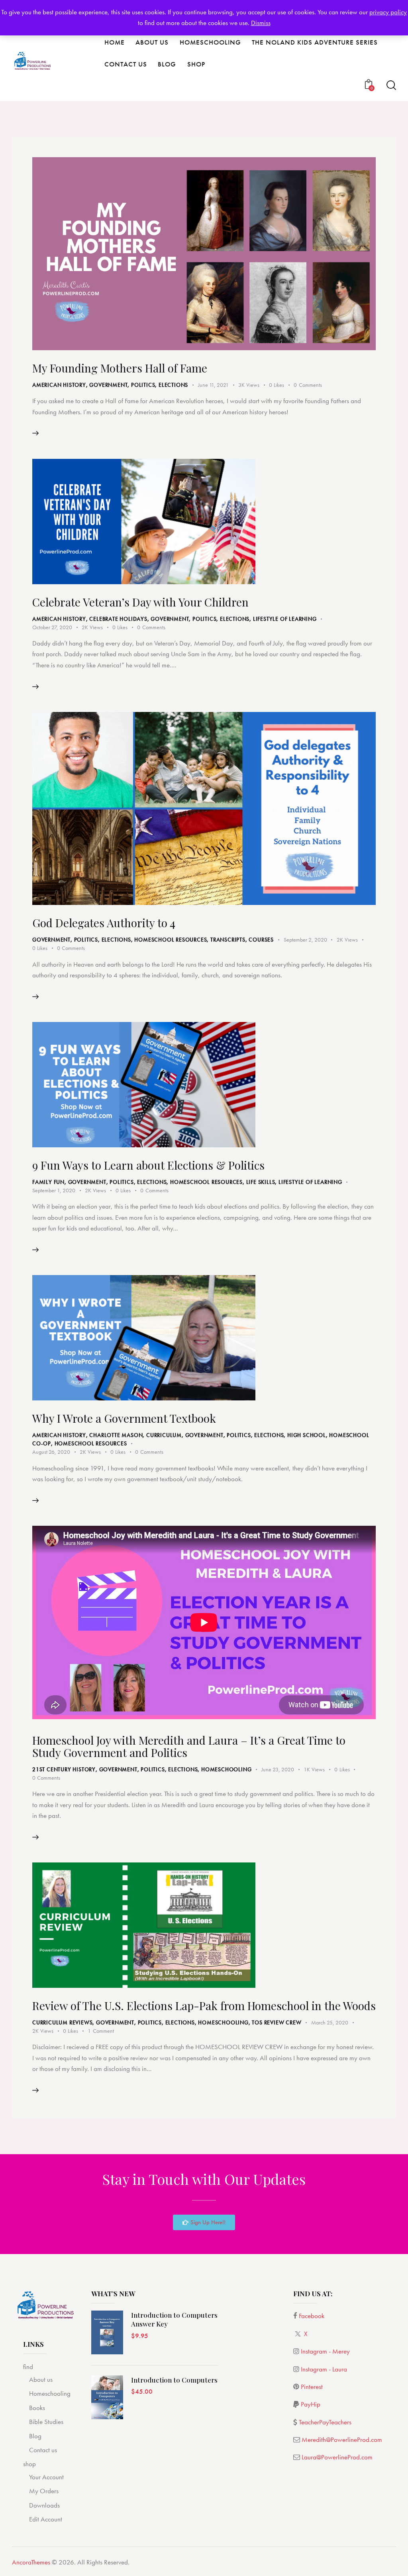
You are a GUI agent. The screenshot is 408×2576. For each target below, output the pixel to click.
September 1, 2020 (54, 1190)
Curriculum (164, 1435)
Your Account (46, 2477)
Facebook (312, 2316)
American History (59, 385)
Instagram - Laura (324, 2369)
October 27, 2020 (52, 627)
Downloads (44, 2505)
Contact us (43, 2450)
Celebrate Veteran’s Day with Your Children (140, 602)
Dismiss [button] (261, 23)
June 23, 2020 (278, 1769)
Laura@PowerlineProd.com (337, 2457)
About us (41, 2379)
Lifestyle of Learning (285, 619)
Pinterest (312, 2387)
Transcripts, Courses (242, 940)
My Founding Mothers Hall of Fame (120, 368)
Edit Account (46, 2519)
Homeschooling (226, 1769)
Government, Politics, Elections (139, 385)
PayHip (311, 2404)
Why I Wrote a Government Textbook (124, 1418)
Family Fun (48, 1182)
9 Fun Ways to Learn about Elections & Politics (148, 1165)
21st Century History (64, 1769)
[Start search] (391, 85)
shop (29, 2464)
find (28, 2367)
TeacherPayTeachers (325, 2422)
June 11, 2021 (213, 385)
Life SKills (261, 1182)
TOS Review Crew (277, 2022)
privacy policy (388, 12)
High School (307, 1435)
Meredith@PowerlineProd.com (342, 2439)
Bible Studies (46, 2422)
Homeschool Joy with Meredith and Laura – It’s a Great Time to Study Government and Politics (189, 1746)
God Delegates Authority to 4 (104, 923)
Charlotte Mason (116, 1435)
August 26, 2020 (51, 1452)
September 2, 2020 (305, 940)
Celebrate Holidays (118, 619)
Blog (35, 2436)
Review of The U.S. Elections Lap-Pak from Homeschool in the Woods (204, 2006)
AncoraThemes (31, 2562)
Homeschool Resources (171, 940)
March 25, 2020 (330, 2022)
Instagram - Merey (325, 2351)
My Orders (44, 2491)
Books (37, 2408)
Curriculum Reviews (62, 2022)
